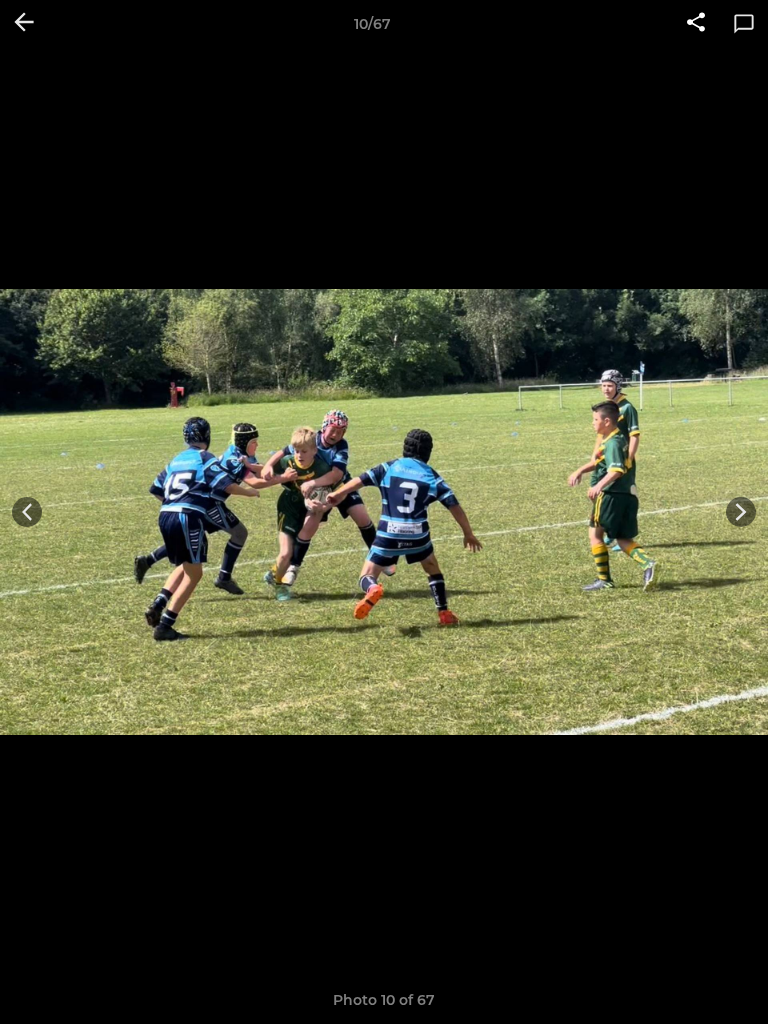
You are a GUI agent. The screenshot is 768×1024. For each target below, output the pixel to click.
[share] (696, 24)
